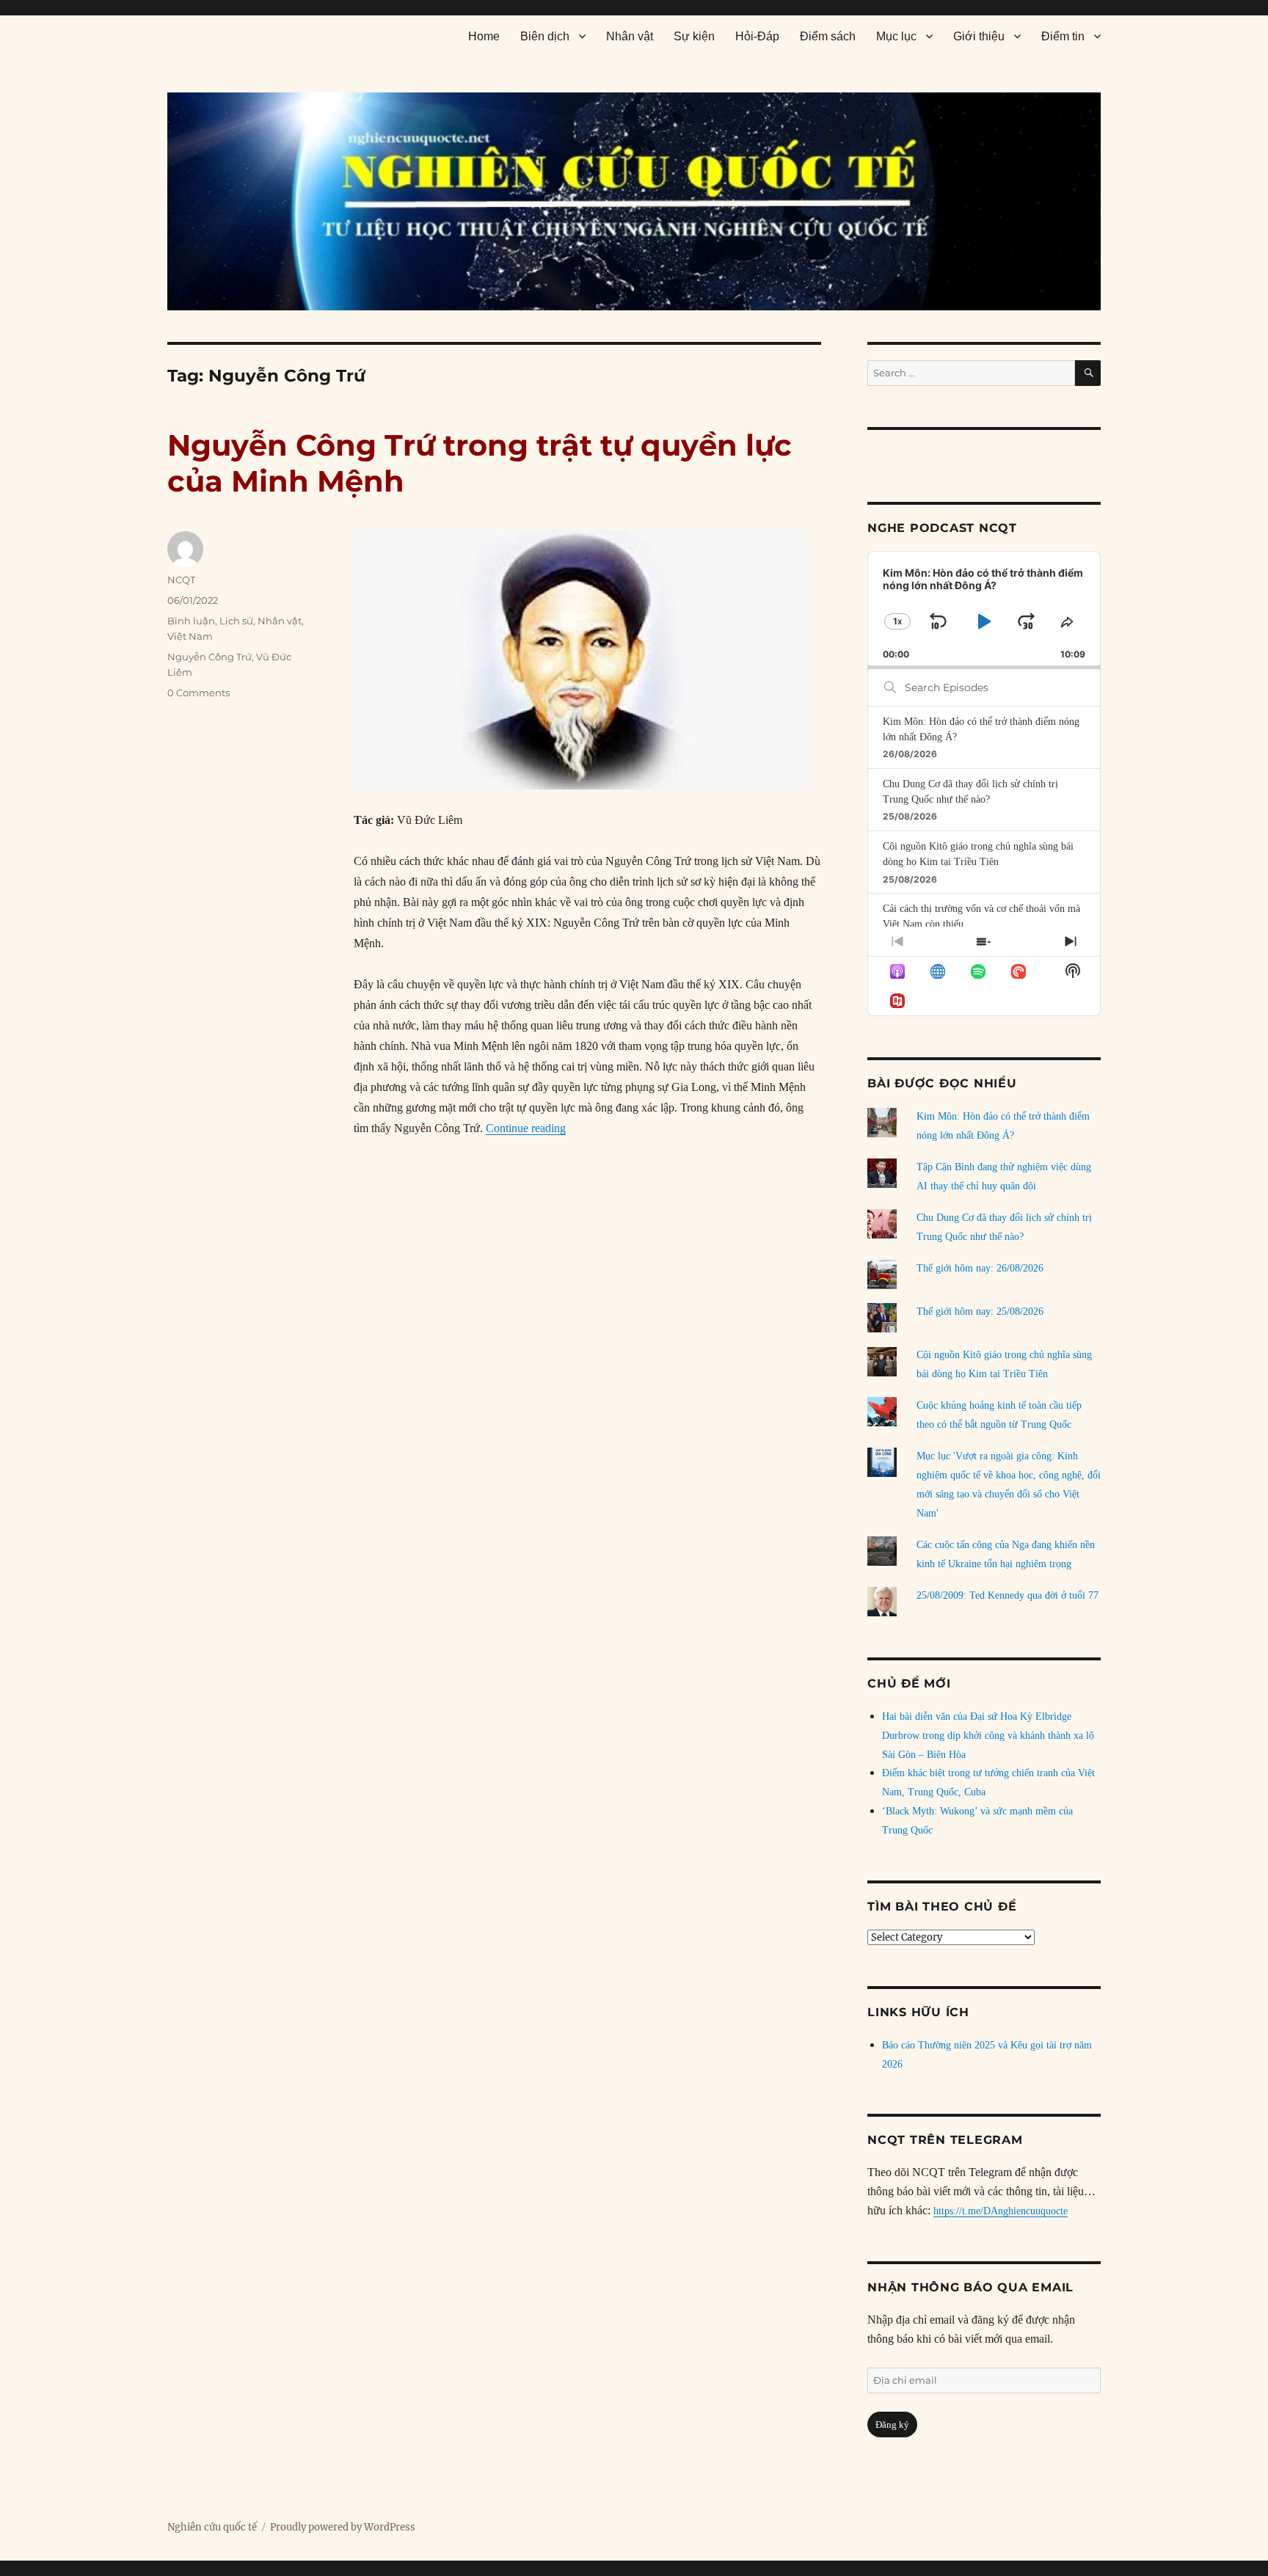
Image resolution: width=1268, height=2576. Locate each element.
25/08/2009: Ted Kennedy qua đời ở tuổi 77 (1008, 1595)
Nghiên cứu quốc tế (212, 2527)
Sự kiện (694, 36)
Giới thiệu (979, 36)
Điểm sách (828, 36)
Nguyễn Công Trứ (209, 657)
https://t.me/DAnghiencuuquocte (1001, 2211)
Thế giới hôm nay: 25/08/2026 (980, 1311)
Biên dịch (545, 36)
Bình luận (191, 621)
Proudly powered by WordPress (343, 2527)
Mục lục (896, 36)
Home (484, 36)
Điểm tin (1063, 36)
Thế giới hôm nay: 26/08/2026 (980, 1268)
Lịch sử (236, 621)
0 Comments (198, 693)
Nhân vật (630, 36)
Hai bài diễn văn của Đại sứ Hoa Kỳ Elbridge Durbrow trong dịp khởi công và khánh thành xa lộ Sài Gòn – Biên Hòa (988, 1736)
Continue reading (526, 1128)
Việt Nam (190, 636)
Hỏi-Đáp (757, 36)
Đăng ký (892, 2424)
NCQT (181, 580)
